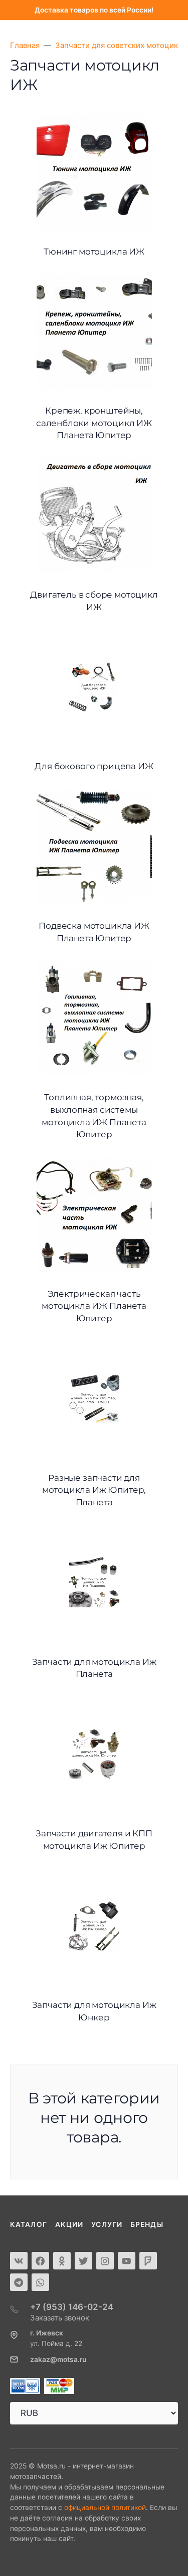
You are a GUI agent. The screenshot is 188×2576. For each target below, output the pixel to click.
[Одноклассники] (62, 2261)
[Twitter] (83, 2261)
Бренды (147, 2224)
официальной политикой (105, 2507)
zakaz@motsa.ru (58, 2359)
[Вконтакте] (19, 2261)
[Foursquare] (148, 2261)
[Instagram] (105, 2261)
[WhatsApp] (40, 2282)
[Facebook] (40, 2261)
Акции (69, 2224)
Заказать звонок (60, 2318)
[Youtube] (127, 2261)
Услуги (107, 2224)
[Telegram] (19, 2282)
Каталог (29, 2224)
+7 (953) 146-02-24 (72, 2307)
